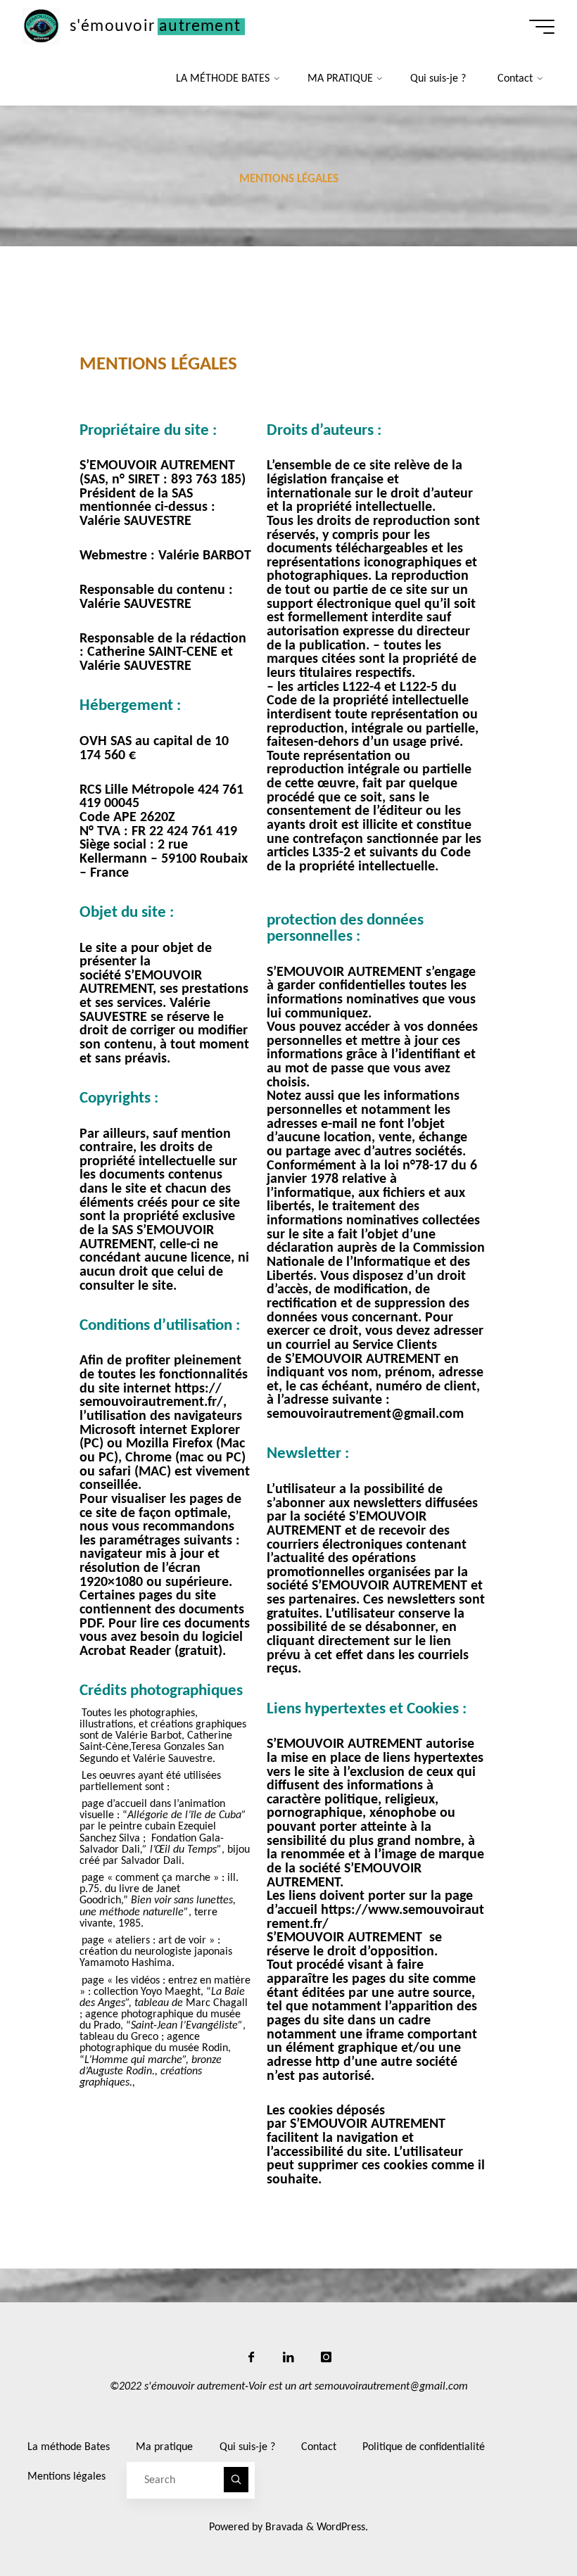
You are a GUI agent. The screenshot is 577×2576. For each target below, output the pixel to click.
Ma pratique (164, 2447)
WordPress (341, 2527)
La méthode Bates (69, 2447)
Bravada (283, 2527)
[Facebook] (251, 2357)
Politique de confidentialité (424, 2447)
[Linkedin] (288, 2357)
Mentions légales (66, 2477)
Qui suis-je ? (247, 2447)
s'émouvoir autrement (155, 26)
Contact (319, 2447)
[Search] (236, 2480)
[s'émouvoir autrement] (41, 26)
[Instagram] (326, 2357)
